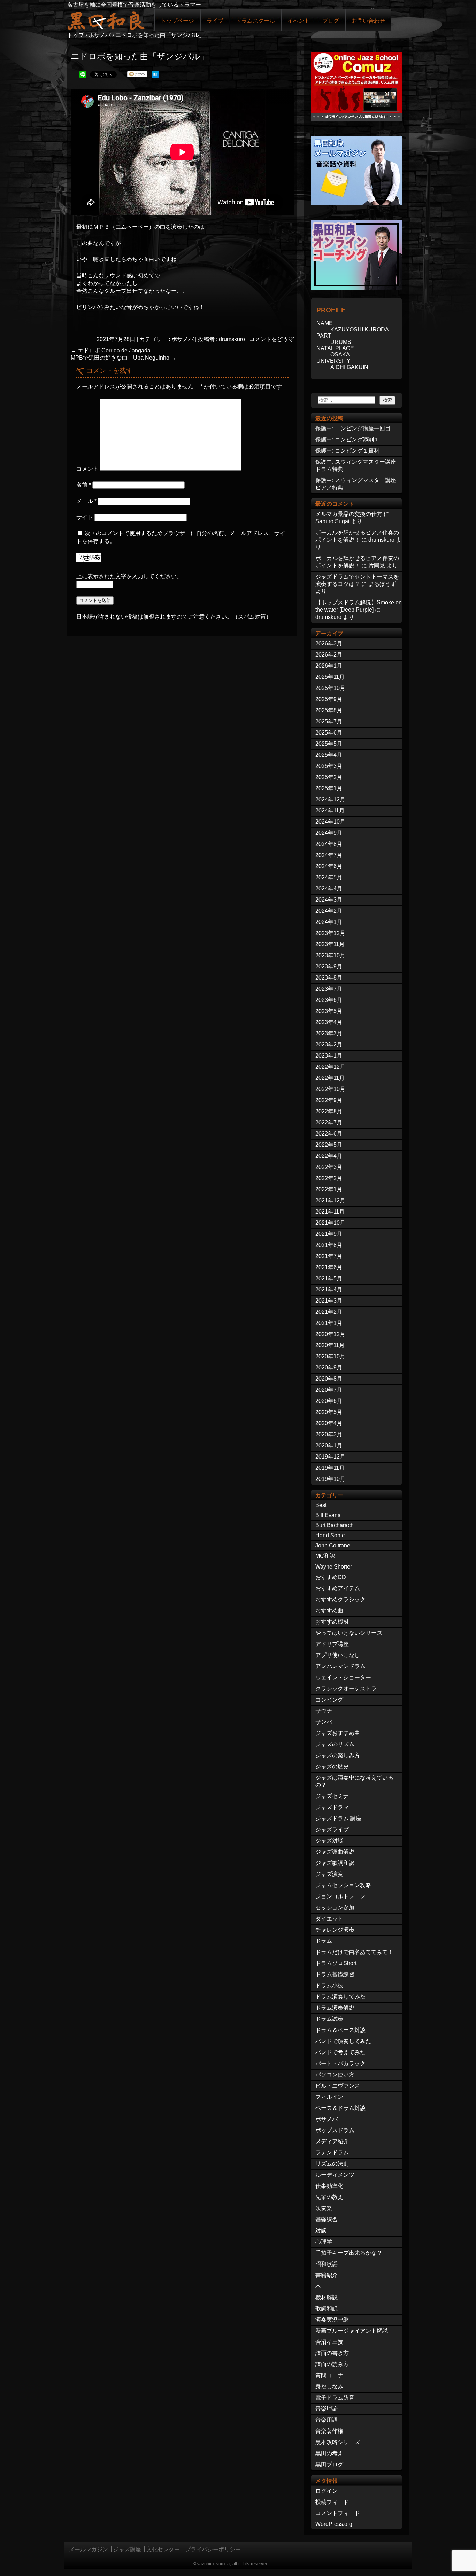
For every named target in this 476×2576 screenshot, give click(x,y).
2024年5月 (329, 877)
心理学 (324, 2242)
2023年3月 (329, 1033)
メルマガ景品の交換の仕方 (349, 514)
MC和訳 (325, 1556)
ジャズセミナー (335, 1796)
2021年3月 (329, 1301)
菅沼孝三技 (329, 2342)
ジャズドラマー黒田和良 (106, 20)
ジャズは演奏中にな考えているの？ (354, 1781)
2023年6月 (329, 1000)
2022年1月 (329, 1189)
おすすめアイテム (338, 1588)
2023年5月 (329, 1011)
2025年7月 (329, 721)
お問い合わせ (368, 21)
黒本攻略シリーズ (338, 2442)
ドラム (324, 1941)
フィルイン (329, 2097)
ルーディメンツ (335, 2175)
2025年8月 (329, 710)
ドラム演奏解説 (335, 2008)
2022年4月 (329, 1156)
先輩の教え (329, 2197)
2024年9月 (329, 833)
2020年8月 (329, 1379)
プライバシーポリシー (213, 2549)
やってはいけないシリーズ (349, 1633)
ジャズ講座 (127, 2549)
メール (86, 501)
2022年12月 (330, 1067)
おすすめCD (331, 1577)
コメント (87, 469)
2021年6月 (329, 1267)
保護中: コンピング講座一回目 (353, 428)
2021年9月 (329, 1234)
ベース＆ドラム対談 (340, 2108)
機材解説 (327, 2297)
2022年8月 (329, 1111)
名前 (84, 485)
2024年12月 (330, 799)
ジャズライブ (332, 1829)
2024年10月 (330, 822)
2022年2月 (329, 1178)
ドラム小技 (329, 1985)
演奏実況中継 (332, 2320)
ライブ (215, 21)
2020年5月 (329, 1412)
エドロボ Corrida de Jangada (111, 350)
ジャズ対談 (329, 1841)
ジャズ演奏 (329, 1874)
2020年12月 (330, 1334)
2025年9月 (329, 699)
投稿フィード (332, 2502)
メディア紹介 (332, 2141)
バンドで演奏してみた (343, 2041)
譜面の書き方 (332, 2353)
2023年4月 (329, 1022)
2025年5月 (329, 744)
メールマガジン (89, 2549)
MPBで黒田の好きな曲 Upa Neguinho (124, 358)
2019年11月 (330, 1468)
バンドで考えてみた (340, 2052)
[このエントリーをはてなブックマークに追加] (155, 76)
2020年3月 (329, 1434)
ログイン (327, 2491)
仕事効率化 (329, 2186)
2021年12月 (330, 1200)
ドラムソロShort (336, 1963)
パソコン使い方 (335, 2075)
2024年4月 (329, 889)
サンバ (324, 1722)
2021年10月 (330, 1223)
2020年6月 (329, 1401)
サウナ (324, 1711)
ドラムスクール (255, 21)
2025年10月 (330, 688)
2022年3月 (329, 1167)
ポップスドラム (335, 2130)
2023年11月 (330, 944)
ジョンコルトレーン (340, 1896)
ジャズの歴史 (332, 1766)
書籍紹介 (327, 2275)
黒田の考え (329, 2453)
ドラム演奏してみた (340, 1997)
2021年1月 (329, 1323)
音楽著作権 (329, 2431)
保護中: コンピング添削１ (347, 439)
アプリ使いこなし (338, 1655)
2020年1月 (329, 1446)
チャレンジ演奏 (335, 1930)
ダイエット (329, 1919)
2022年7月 (329, 1122)
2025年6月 (329, 733)
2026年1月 (329, 666)
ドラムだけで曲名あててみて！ (354, 1952)
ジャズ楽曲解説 (335, 1852)
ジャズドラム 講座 (338, 1818)
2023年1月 (329, 1056)
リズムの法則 (332, 2164)
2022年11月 (330, 1078)
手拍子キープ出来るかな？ (349, 2253)
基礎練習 (327, 2219)
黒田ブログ (329, 2464)
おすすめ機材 (332, 1622)
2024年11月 (330, 811)
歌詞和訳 (327, 2308)
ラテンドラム (332, 2153)
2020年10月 (330, 1356)
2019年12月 (330, 1457)
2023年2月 (329, 1044)
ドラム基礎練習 (335, 1974)
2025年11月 (330, 677)
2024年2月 (329, 911)
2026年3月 (329, 643)
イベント (299, 21)
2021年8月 (329, 1245)
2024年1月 (329, 922)
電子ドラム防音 (335, 2398)
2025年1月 (329, 788)
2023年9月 (329, 967)
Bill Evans (328, 1515)
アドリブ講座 (332, 1644)
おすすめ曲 (329, 1611)
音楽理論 (327, 2409)
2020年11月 (330, 1345)
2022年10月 (330, 1089)
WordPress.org (334, 2524)
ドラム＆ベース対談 (340, 2030)
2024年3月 (329, 900)
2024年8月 (329, 844)
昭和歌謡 (327, 2264)
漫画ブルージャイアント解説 (352, 2331)
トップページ (177, 21)
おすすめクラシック (340, 1599)
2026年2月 (329, 655)
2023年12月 (330, 933)
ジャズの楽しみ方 (338, 1755)
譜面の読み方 (332, 2364)
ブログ (331, 21)
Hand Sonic (330, 1535)
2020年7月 (329, 1390)
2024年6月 (329, 866)
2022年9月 (329, 1100)
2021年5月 (329, 1278)
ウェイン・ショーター (343, 1677)
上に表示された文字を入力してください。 (129, 576)
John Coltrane (333, 1545)
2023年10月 (330, 955)
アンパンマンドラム (340, 1666)
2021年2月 (329, 1312)
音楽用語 (327, 2420)
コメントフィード (338, 2513)
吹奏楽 (324, 2208)
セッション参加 (335, 1907)
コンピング (329, 1700)
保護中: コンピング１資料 (347, 451)
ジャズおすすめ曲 (338, 1733)
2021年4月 (329, 1290)
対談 (321, 2231)
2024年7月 (329, 855)
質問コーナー (332, 2375)
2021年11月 (330, 1212)
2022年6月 (329, 1134)
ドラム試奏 (329, 2019)
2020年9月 (329, 1368)
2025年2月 (329, 777)
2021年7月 (329, 1256)
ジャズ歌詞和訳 (335, 1863)
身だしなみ (329, 2386)
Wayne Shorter (334, 1567)
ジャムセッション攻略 (343, 1885)
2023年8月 (329, 978)
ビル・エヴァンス (338, 2086)
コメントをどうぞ (271, 339)
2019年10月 (330, 1479)
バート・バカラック (340, 2063)
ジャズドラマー (335, 1807)
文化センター (163, 2549)
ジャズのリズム (335, 1744)
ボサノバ (183, 339)
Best (321, 1505)
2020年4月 (329, 1423)
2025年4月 (329, 755)
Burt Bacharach (335, 1525)
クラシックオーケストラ (346, 1688)
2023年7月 (329, 989)
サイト (85, 517)
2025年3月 (329, 766)
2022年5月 (329, 1145)
